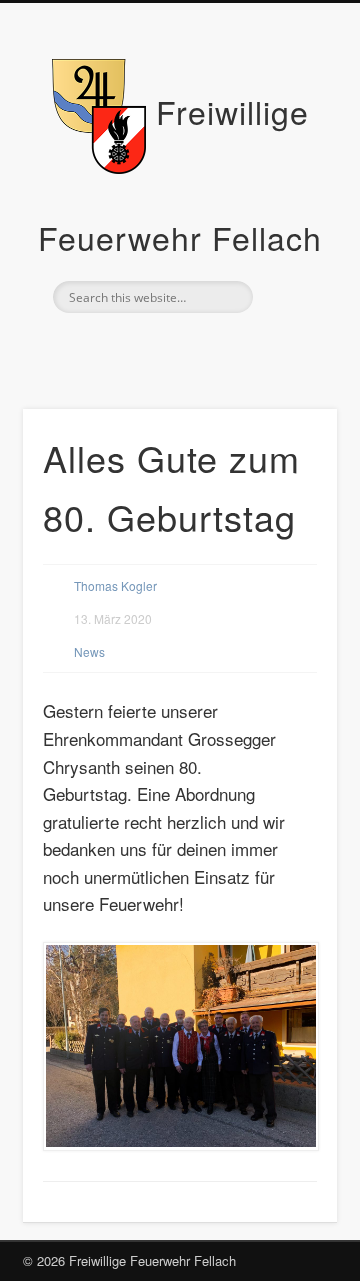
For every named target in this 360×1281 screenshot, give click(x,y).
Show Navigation (290, 179)
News (89, 651)
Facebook (177, 347)
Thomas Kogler (115, 585)
